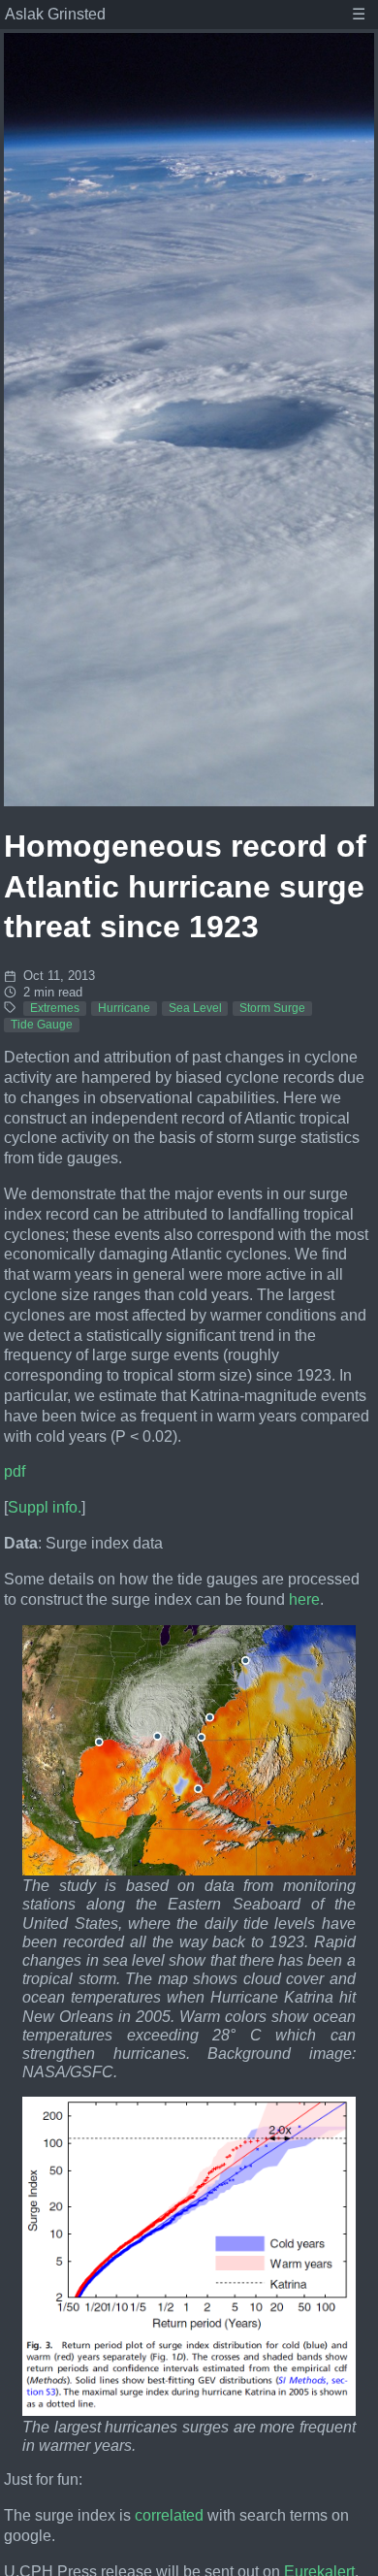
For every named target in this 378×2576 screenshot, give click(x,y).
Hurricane (124, 1008)
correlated (169, 2515)
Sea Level (195, 1008)
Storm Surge (272, 1008)
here (304, 1599)
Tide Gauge (42, 1025)
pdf (15, 1471)
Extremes (55, 1008)
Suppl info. (45, 1507)
